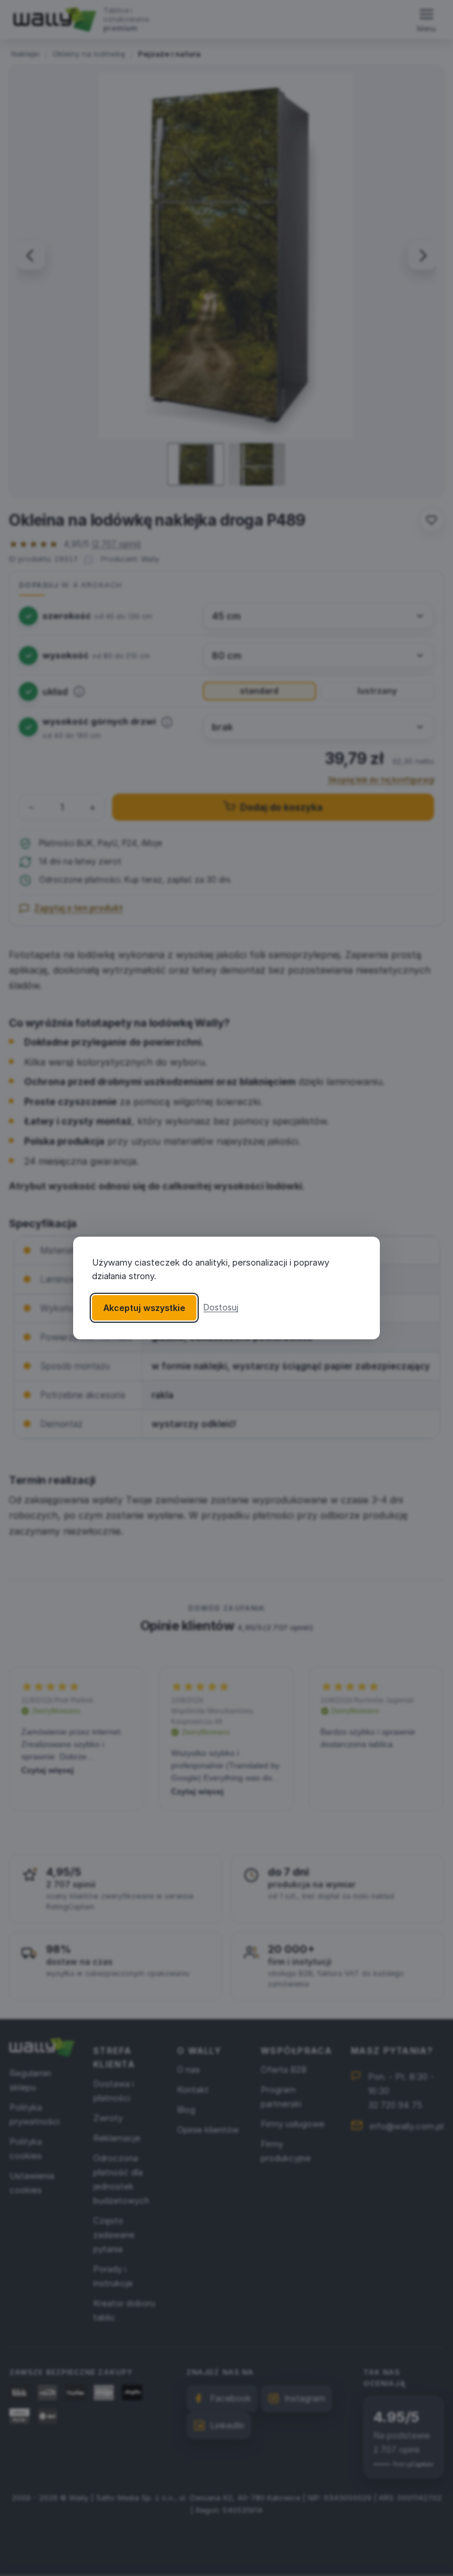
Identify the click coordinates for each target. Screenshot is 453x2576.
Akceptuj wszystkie (144, 1308)
